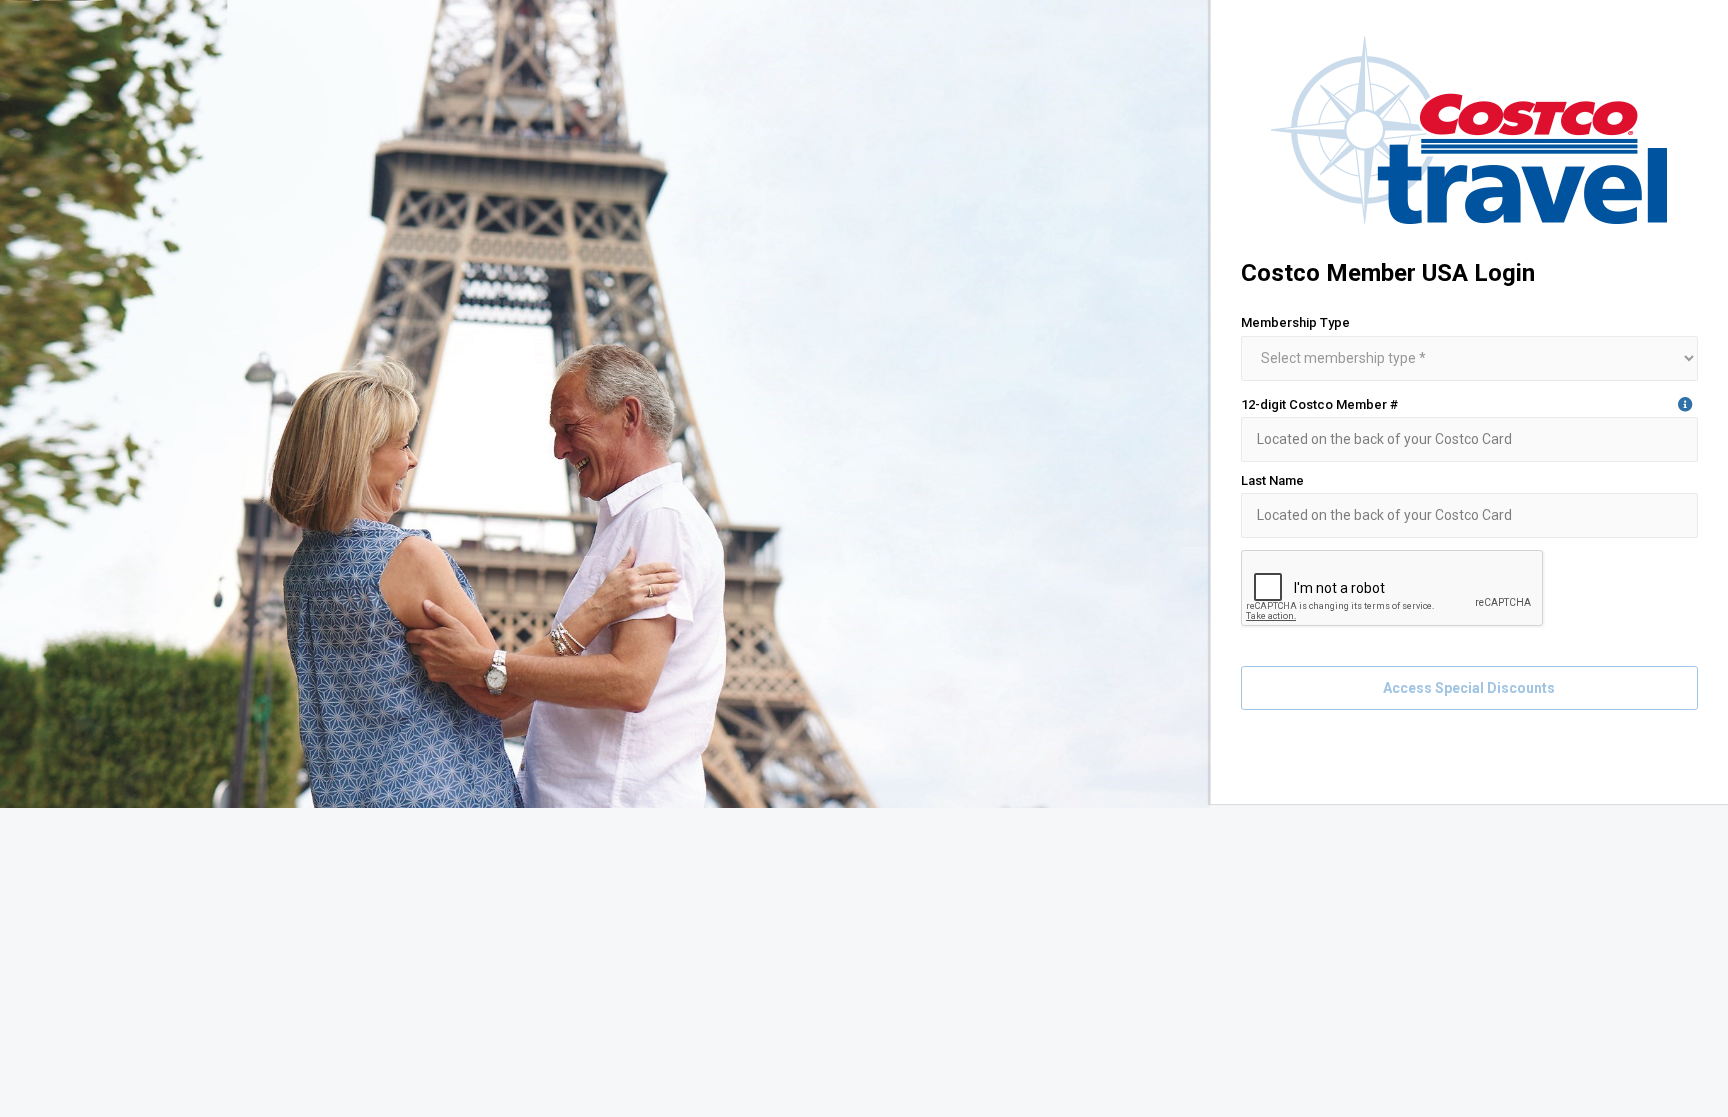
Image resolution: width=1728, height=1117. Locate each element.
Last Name (1272, 480)
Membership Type (1295, 322)
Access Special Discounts (1469, 688)
